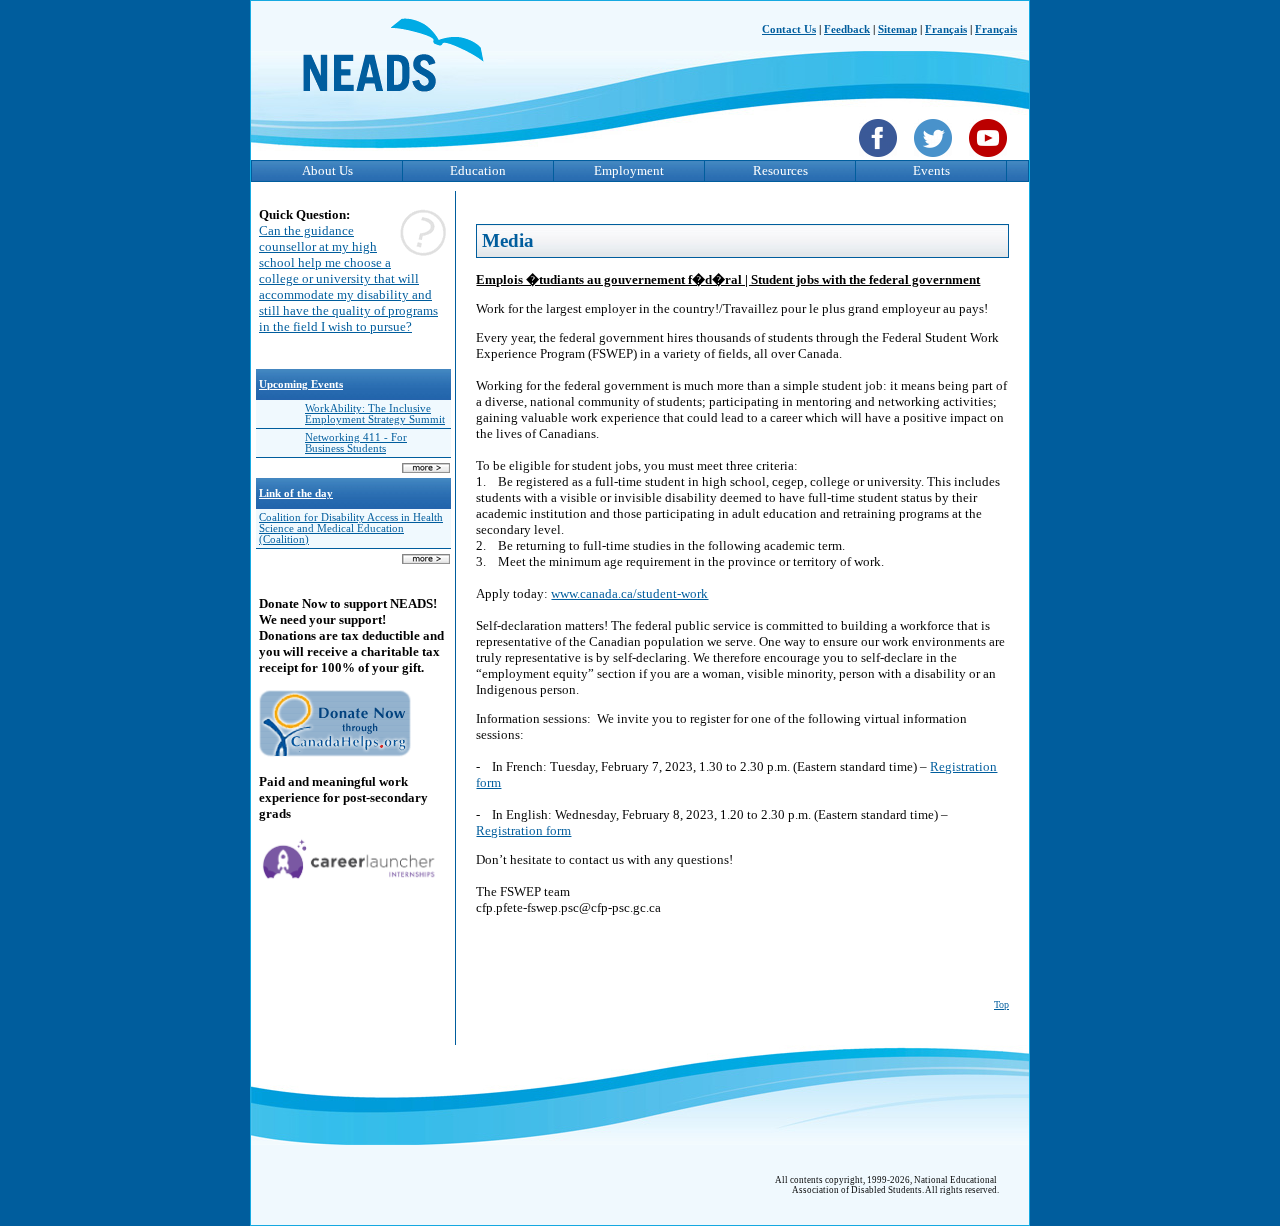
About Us (327, 170)
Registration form (523, 830)
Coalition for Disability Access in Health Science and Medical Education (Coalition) (351, 528)
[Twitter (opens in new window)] (935, 159)
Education (478, 170)
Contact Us (789, 29)
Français (946, 29)
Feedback (847, 29)
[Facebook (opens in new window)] (880, 159)
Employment (629, 170)
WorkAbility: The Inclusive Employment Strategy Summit (375, 414)
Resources (780, 170)
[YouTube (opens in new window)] (990, 159)
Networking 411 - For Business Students (356, 443)
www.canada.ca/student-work (629, 593)
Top (1001, 1004)
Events (931, 170)
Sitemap (897, 29)
